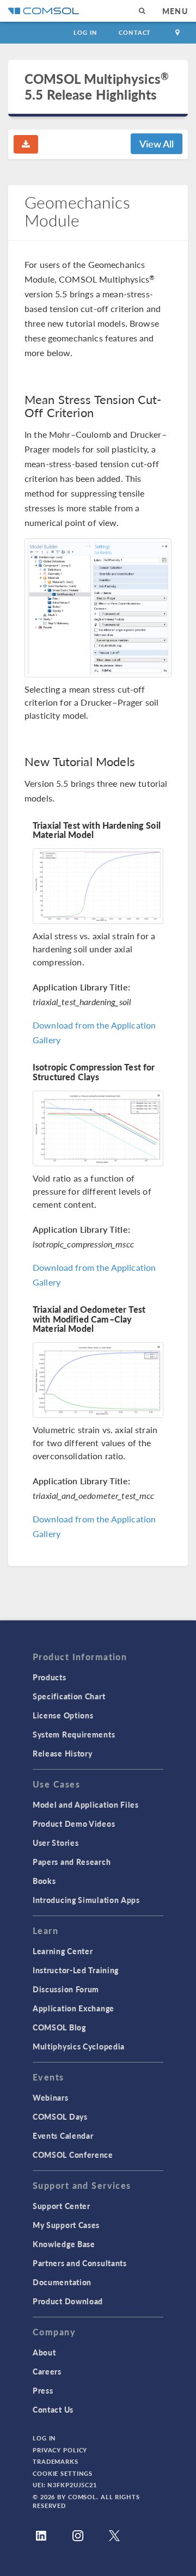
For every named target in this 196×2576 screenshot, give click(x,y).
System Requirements (74, 1734)
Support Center (62, 2206)
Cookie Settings (63, 2473)
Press (43, 2390)
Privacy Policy (60, 2450)
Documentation (62, 2282)
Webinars (51, 2097)
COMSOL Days (60, 2116)
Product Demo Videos (74, 1824)
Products (50, 1677)
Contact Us (53, 2409)
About (44, 2352)
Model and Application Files (86, 1804)
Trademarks (56, 2461)
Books (44, 1881)
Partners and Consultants (80, 2263)
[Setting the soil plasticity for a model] (98, 608)
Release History (63, 1753)
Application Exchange (73, 2008)
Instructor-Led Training (76, 1970)
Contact (135, 32)
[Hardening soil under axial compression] (98, 886)
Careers (47, 2371)
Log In (85, 32)
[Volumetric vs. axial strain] (98, 1380)
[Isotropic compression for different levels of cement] (98, 1128)
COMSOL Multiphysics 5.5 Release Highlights (97, 87)
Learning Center (63, 1951)
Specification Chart (69, 1696)
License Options (63, 1715)
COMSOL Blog (59, 2027)
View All (157, 143)
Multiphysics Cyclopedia (79, 2046)
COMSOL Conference (73, 2155)
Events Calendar (63, 2136)
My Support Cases (66, 2225)
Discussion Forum (66, 1989)
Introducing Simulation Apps (86, 1900)
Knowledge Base (64, 2244)
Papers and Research (72, 1862)
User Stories (56, 1843)
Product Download (68, 2301)
